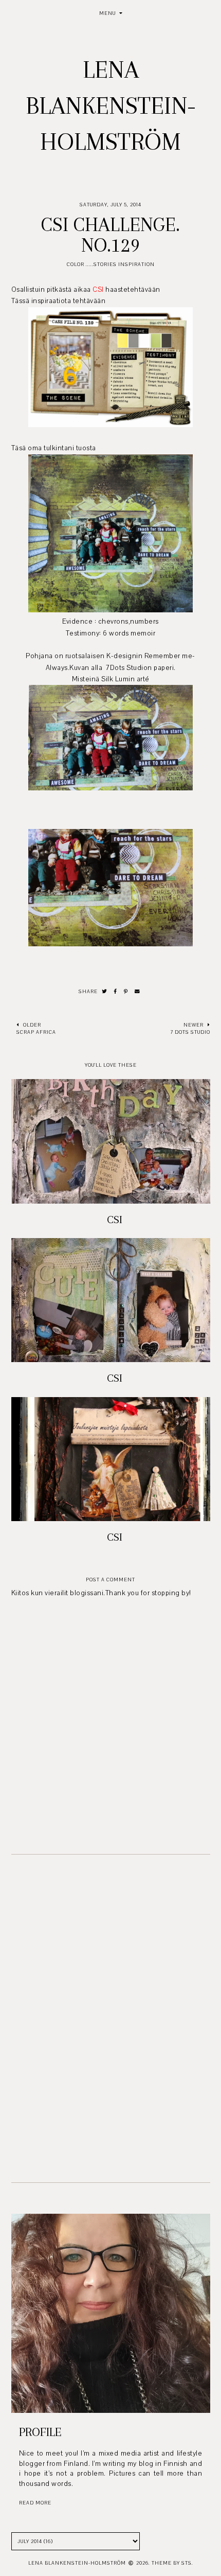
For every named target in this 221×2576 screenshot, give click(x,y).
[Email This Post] (137, 992)
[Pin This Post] (126, 992)
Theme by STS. (172, 2563)
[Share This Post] (116, 992)
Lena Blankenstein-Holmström (111, 105)
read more (35, 2503)
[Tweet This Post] (105, 992)
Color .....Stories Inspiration (111, 264)
